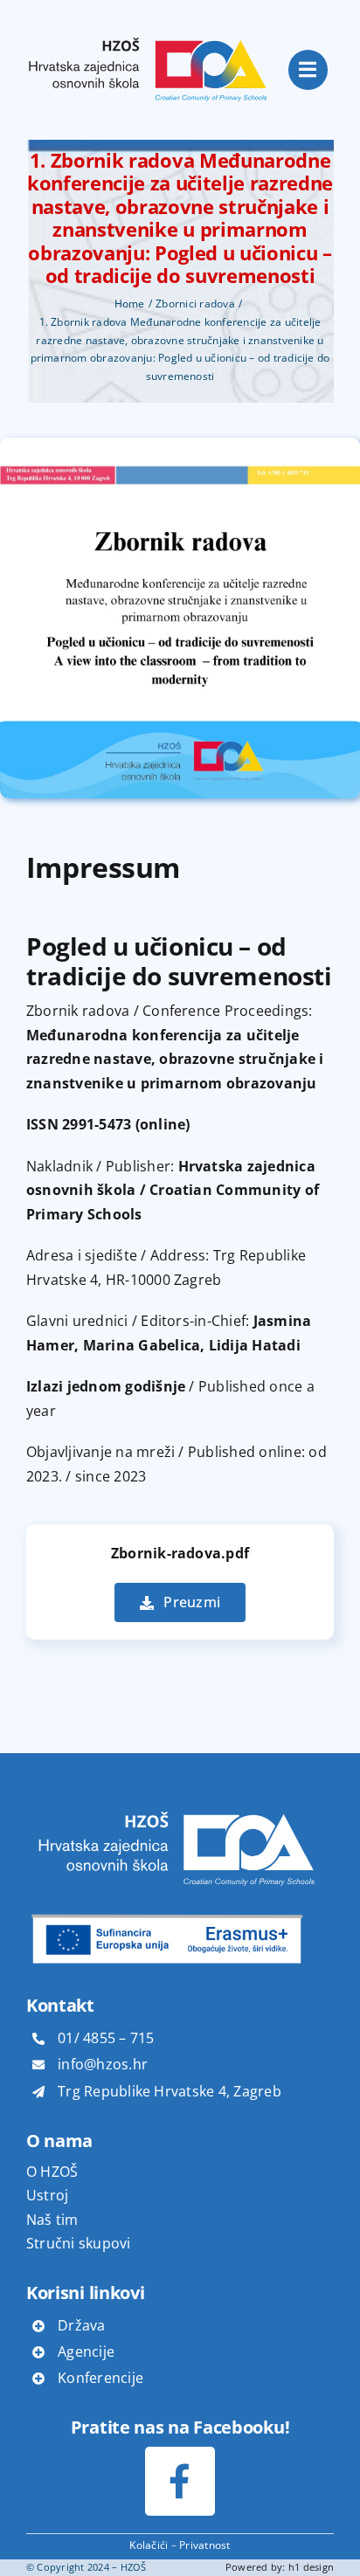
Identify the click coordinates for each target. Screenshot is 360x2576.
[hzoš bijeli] (175, 1804)
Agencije (86, 2352)
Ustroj (47, 2195)
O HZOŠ (52, 2172)
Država (81, 2325)
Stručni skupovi (79, 2243)
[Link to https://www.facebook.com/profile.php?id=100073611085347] (180, 2481)
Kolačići (149, 2545)
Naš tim (52, 2220)
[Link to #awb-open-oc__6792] (308, 70)
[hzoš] (148, 24)
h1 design (311, 2567)
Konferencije (100, 2378)
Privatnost (204, 2545)
